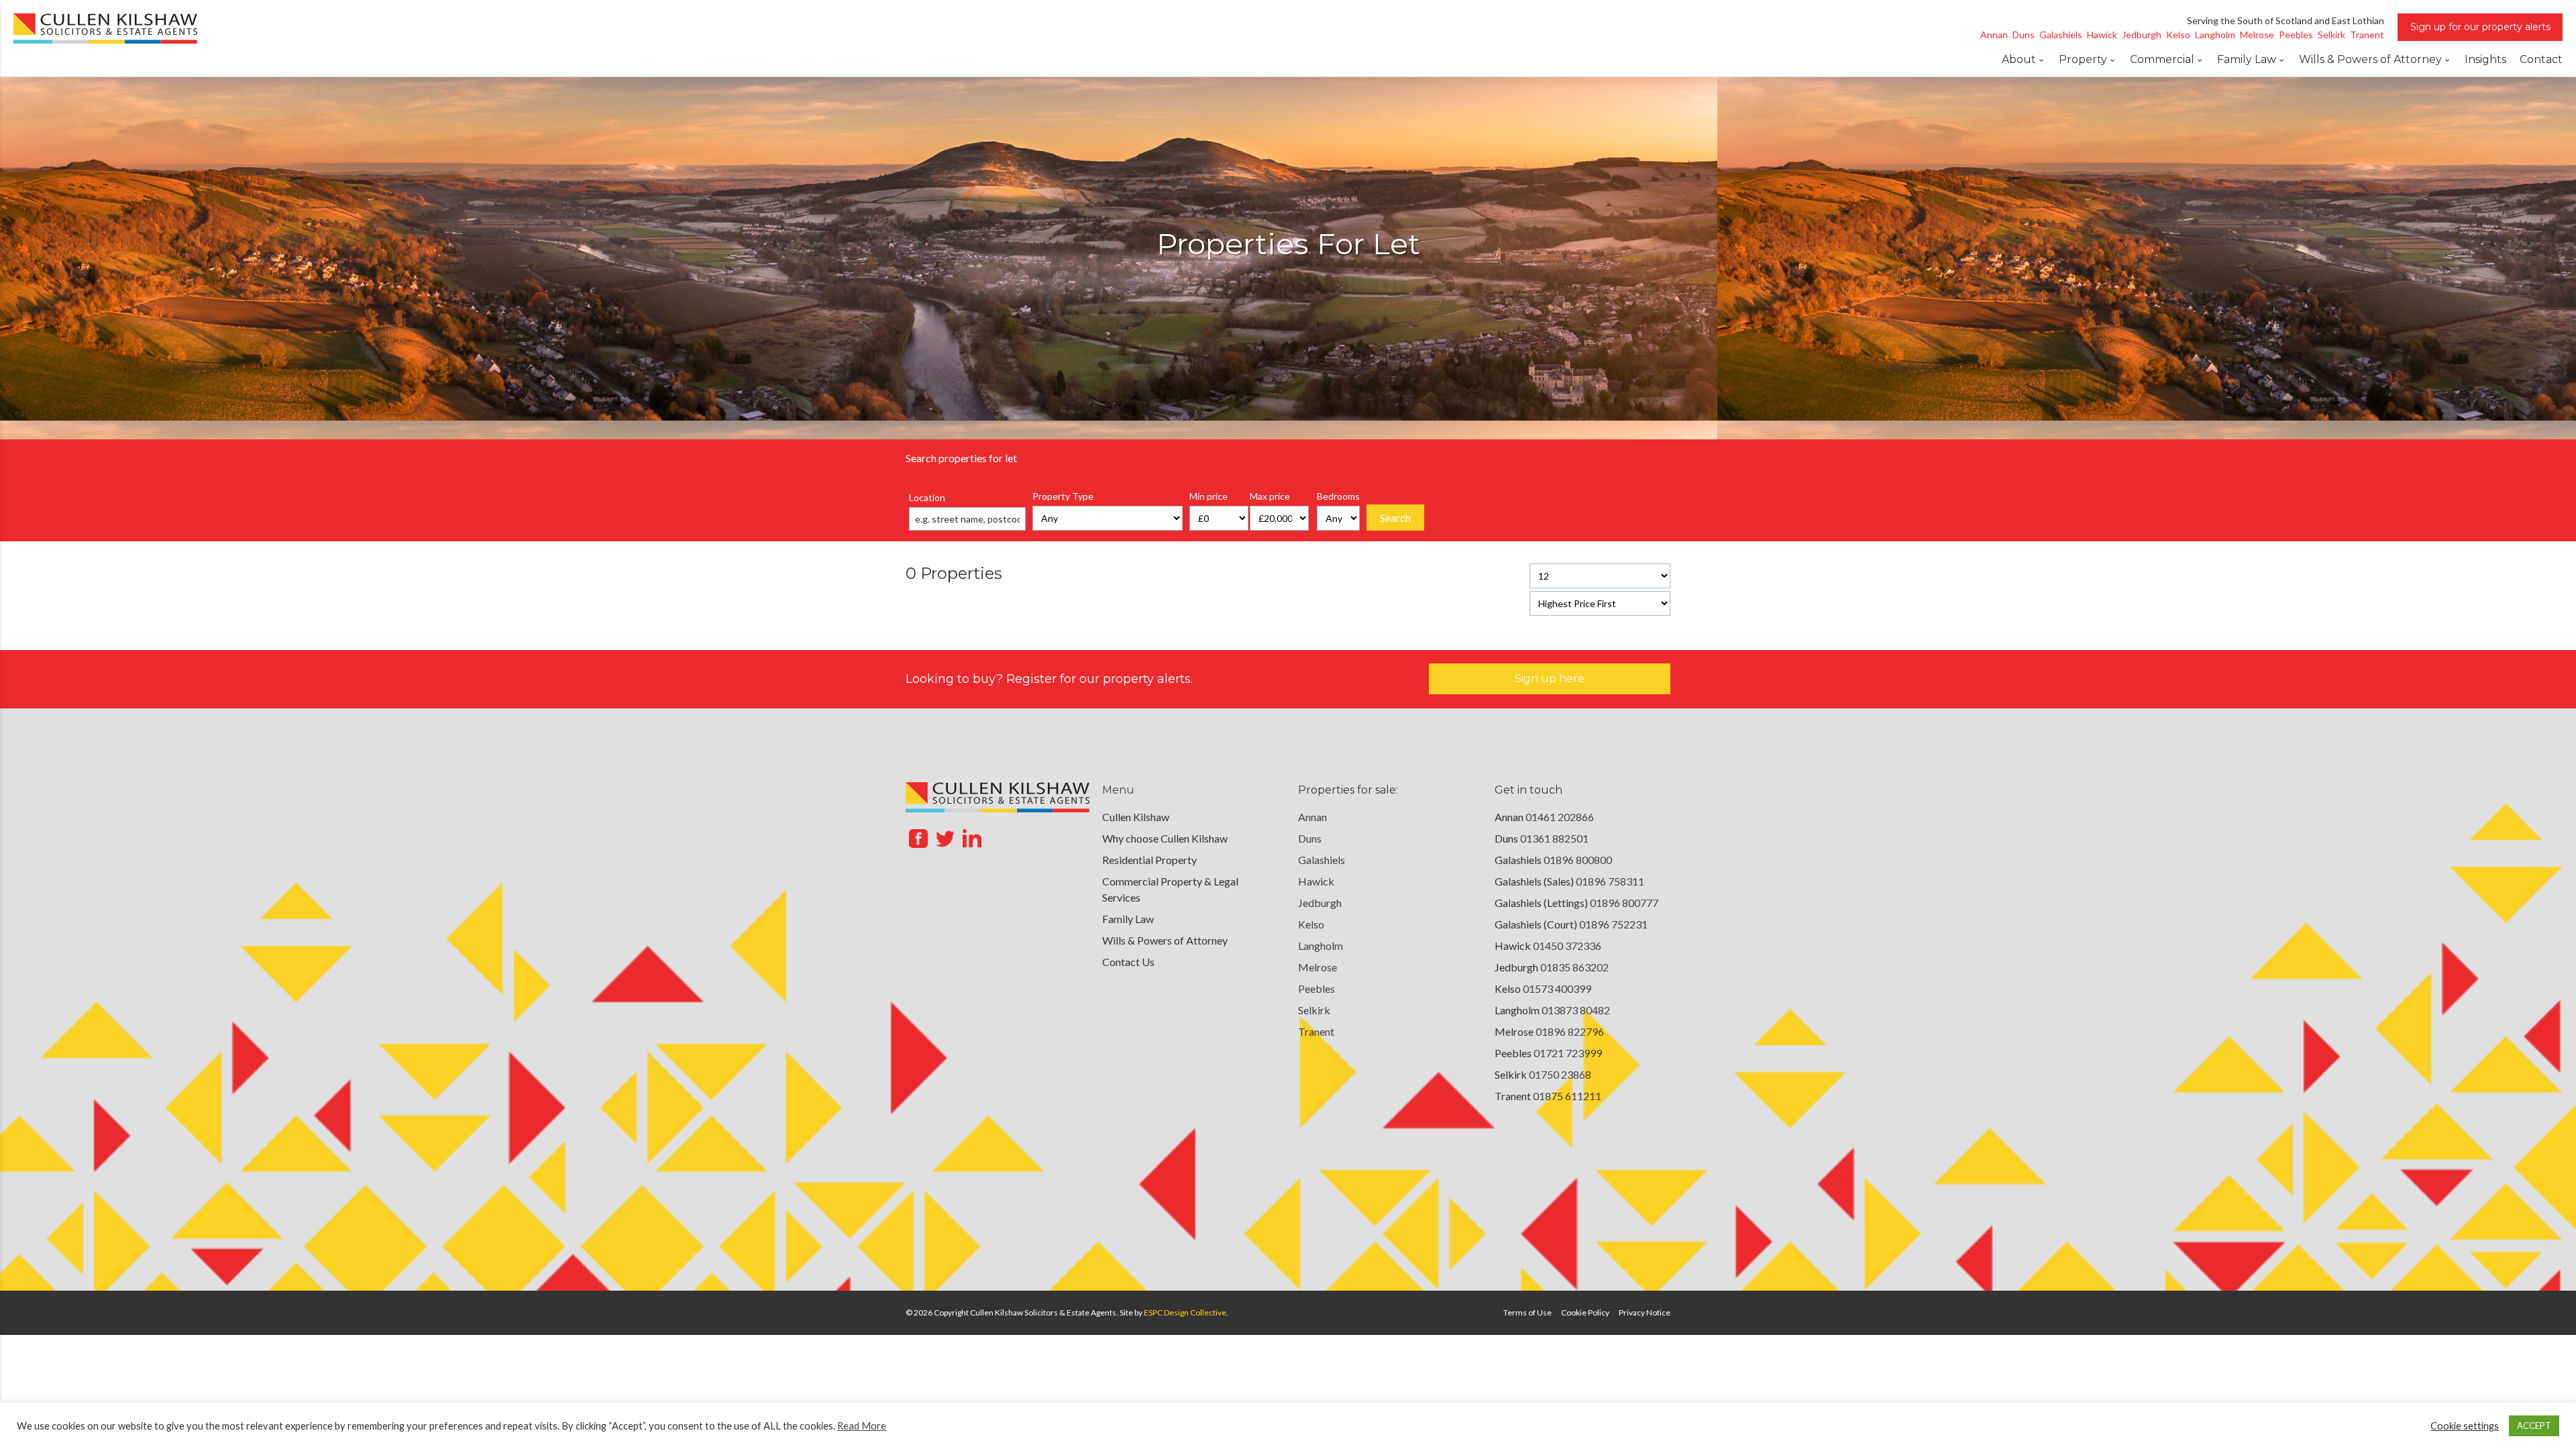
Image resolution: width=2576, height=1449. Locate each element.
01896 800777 (1624, 903)
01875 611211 (1567, 1096)
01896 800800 (1578, 860)
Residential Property (1149, 860)
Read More (862, 1426)
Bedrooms (1338, 496)
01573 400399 (1557, 988)
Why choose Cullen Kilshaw (1165, 838)
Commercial (2162, 59)
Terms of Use (1527, 1312)
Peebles (1317, 988)
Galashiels (1322, 860)
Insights (2485, 59)
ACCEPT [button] (2534, 1426)
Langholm (1321, 946)
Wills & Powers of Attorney (2370, 59)
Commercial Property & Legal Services (1170, 889)
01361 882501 (1554, 838)
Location (927, 497)
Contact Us (1128, 962)
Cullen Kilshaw (1136, 817)
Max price (1270, 496)
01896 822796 (1570, 1031)
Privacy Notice (1645, 1312)
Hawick (1316, 881)
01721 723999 (1568, 1053)
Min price (1209, 496)
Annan (1312, 817)
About (2019, 59)
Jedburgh (1320, 903)
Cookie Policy (1585, 1312)
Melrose (1318, 967)
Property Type (1063, 496)
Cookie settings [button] (2465, 1426)
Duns (1310, 838)
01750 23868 (1560, 1074)
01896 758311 (1610, 881)
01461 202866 (1560, 817)
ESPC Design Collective (1185, 1312)
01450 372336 (1567, 946)
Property (2083, 59)
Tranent (1316, 1031)
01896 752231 (1613, 924)
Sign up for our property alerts (2480, 27)
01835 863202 (1574, 967)
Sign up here (1550, 679)
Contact (2541, 59)
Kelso (1311, 924)
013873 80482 (1576, 1010)
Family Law (2247, 59)
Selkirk (1314, 1010)
